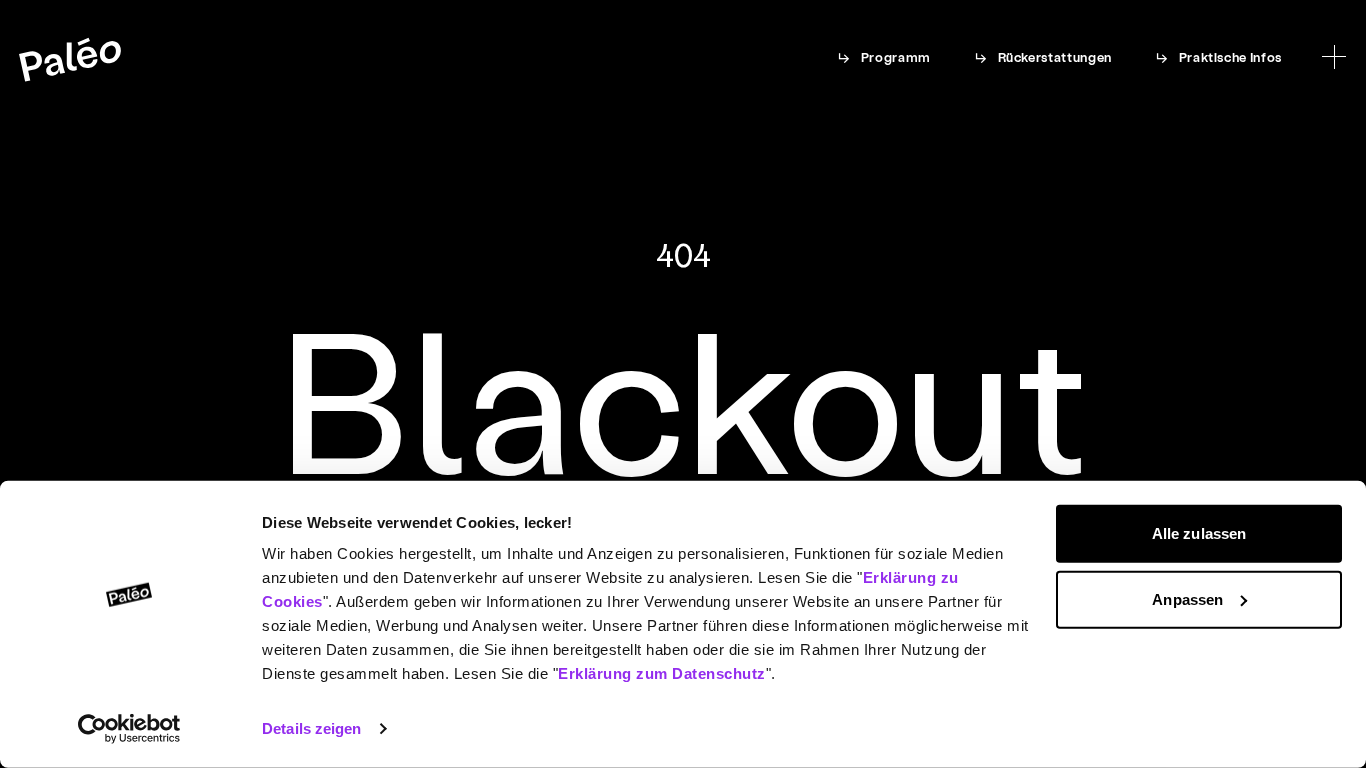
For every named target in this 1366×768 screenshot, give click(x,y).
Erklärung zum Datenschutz (662, 673)
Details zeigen (311, 728)
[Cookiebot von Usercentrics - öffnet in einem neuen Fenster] (129, 729)
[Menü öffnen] (1334, 57)
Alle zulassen (1199, 533)
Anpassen (1187, 598)
